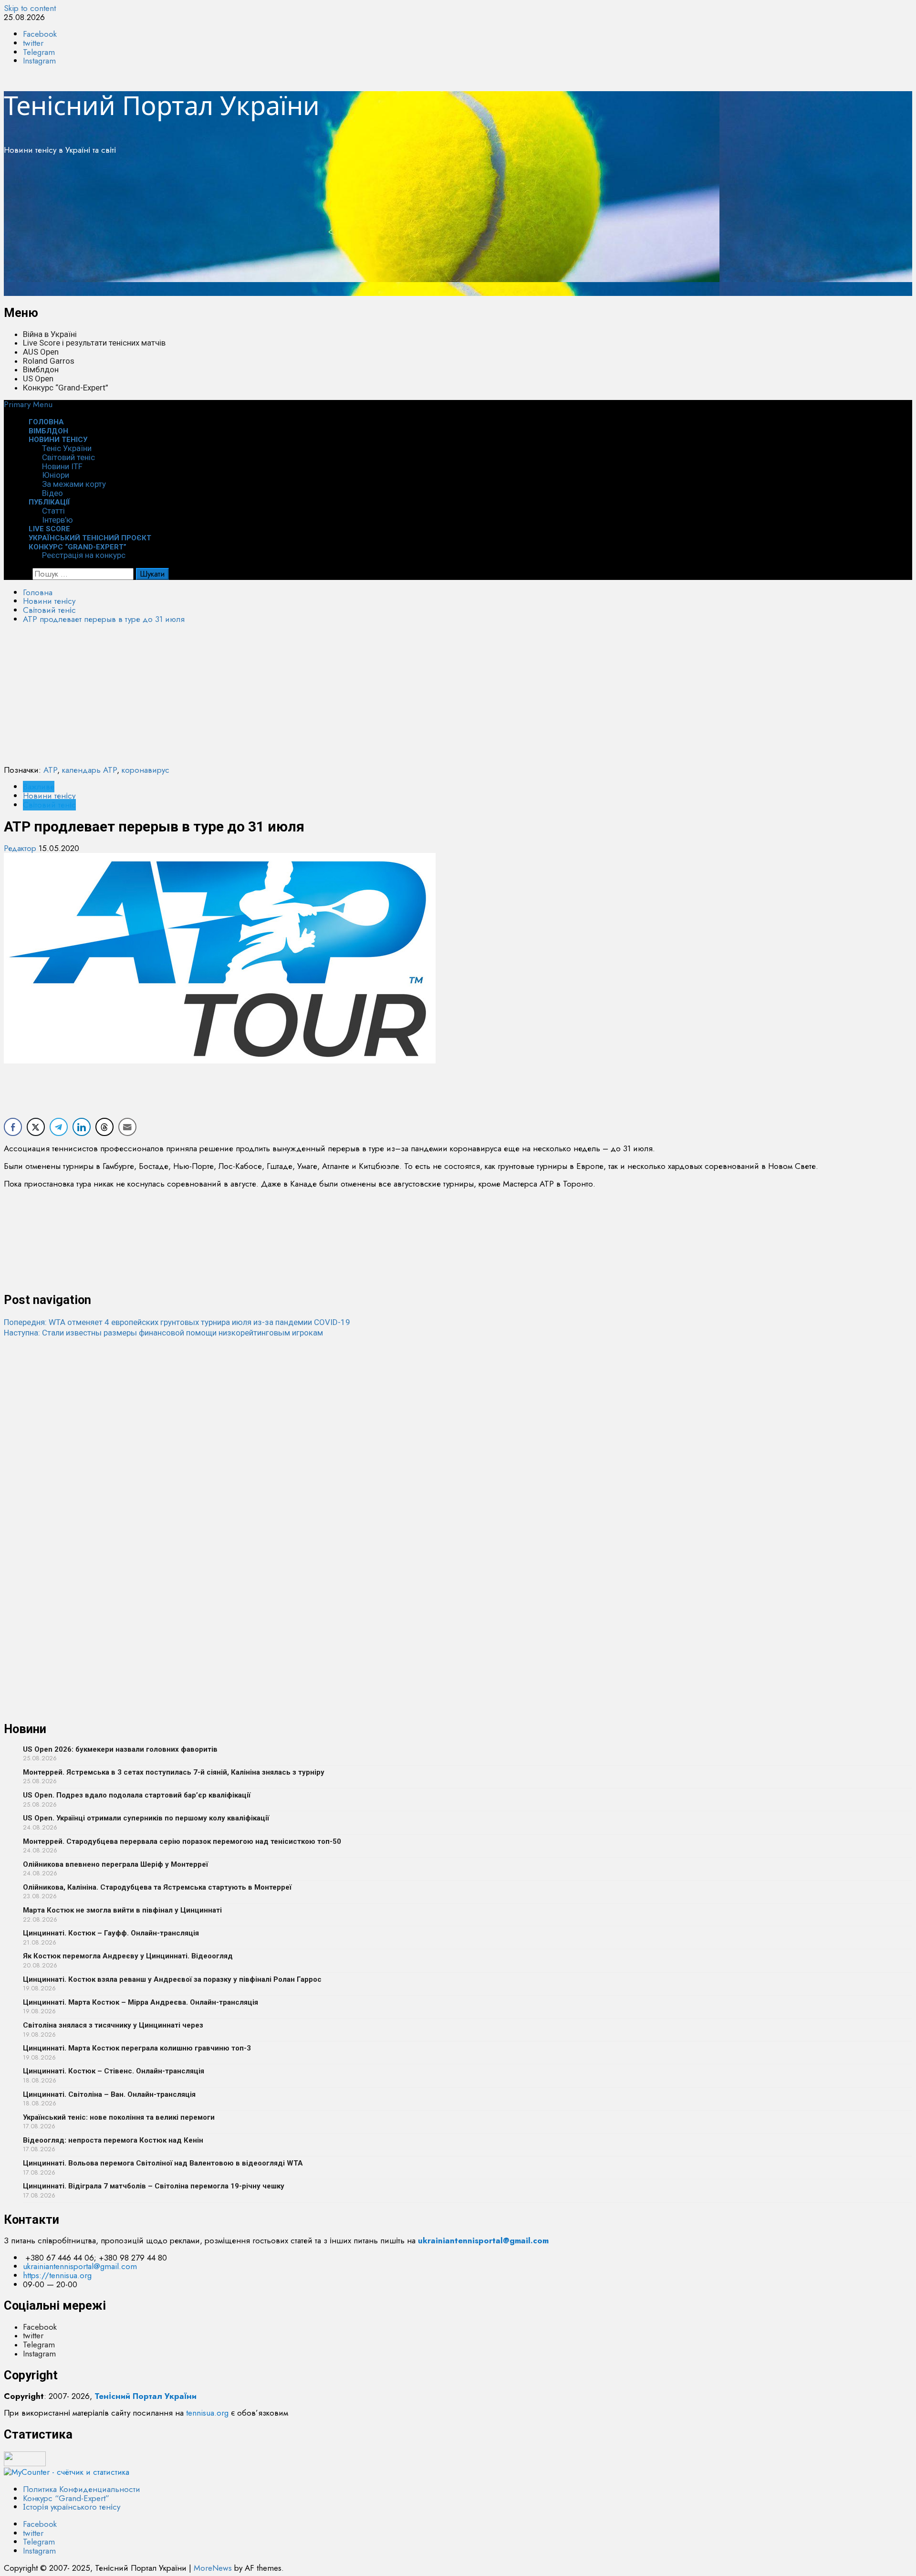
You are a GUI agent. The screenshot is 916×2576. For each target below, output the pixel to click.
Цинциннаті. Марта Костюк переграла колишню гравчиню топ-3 (137, 2048)
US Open (38, 379)
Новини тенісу (58, 440)
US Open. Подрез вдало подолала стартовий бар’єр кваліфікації (137, 1795)
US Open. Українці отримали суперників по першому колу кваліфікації (146, 1818)
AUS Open (41, 352)
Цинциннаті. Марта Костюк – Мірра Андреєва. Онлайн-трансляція (141, 2002)
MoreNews (213, 2568)
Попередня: (177, 1322)
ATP (50, 770)
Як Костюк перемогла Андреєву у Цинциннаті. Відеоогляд (128, 1956)
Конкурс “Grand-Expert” (66, 388)
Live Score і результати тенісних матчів (94, 343)
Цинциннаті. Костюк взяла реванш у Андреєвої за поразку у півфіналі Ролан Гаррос (172, 1979)
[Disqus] (458, 1457)
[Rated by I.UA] (25, 2463)
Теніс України (67, 448)
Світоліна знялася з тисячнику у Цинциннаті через (113, 2025)
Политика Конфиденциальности (82, 2489)
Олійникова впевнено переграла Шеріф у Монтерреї (115, 1864)
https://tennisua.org (57, 2275)
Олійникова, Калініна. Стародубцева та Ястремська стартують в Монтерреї (157, 1887)
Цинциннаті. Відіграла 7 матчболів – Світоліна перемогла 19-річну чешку (154, 2186)
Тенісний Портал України (162, 105)
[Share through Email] (127, 1127)
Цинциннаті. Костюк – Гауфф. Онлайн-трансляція (111, 1933)
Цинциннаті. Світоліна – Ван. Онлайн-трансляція (109, 2094)
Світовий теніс (68, 457)
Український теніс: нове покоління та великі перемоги (119, 2117)
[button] (28, 404)
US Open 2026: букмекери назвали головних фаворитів (120, 1749)
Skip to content (30, 8)
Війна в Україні (50, 334)
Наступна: (163, 1333)
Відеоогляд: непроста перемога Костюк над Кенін (113, 2140)
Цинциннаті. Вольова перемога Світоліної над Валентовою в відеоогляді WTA (163, 2163)
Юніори (56, 475)
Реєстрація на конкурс (84, 555)
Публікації (49, 502)
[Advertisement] (290, 229)
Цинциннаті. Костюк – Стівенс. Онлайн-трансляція (114, 2071)
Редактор (21, 848)
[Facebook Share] (13, 1127)
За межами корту (74, 484)
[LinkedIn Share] (82, 1127)
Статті (53, 511)
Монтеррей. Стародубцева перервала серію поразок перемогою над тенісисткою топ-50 (182, 1841)
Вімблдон (41, 369)
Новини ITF (62, 466)
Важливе (39, 787)
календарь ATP (89, 770)
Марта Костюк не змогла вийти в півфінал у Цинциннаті (122, 1910)
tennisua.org (207, 2413)
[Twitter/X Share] (36, 1127)
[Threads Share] (104, 1127)
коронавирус (146, 770)
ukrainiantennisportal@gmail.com (80, 2266)
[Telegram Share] (59, 1127)
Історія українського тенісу (72, 2507)
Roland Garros (49, 361)
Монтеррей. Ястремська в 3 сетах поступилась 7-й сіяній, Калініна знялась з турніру (174, 1772)
